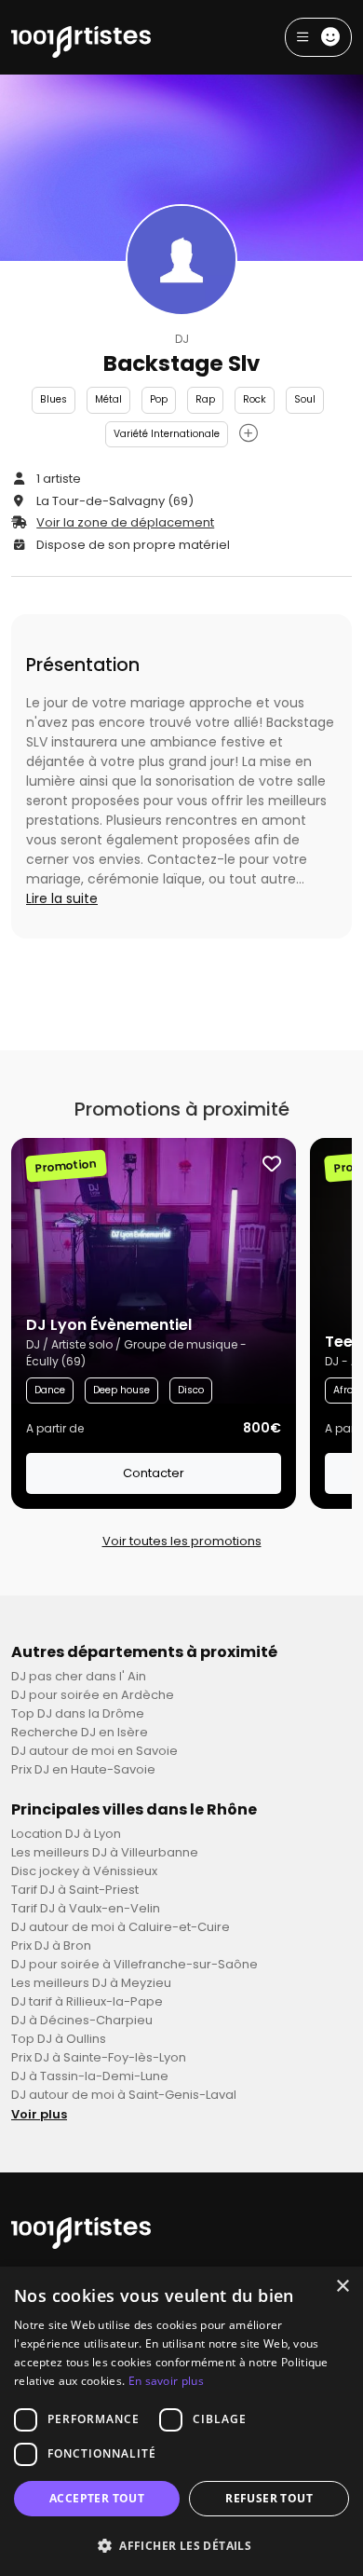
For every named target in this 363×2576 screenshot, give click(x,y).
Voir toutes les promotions (182, 1541)
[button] (181, 2545)
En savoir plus (166, 2381)
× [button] (342, 2287)
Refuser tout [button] (269, 2498)
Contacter (154, 1473)
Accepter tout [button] (97, 2498)
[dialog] (181, 2421)
